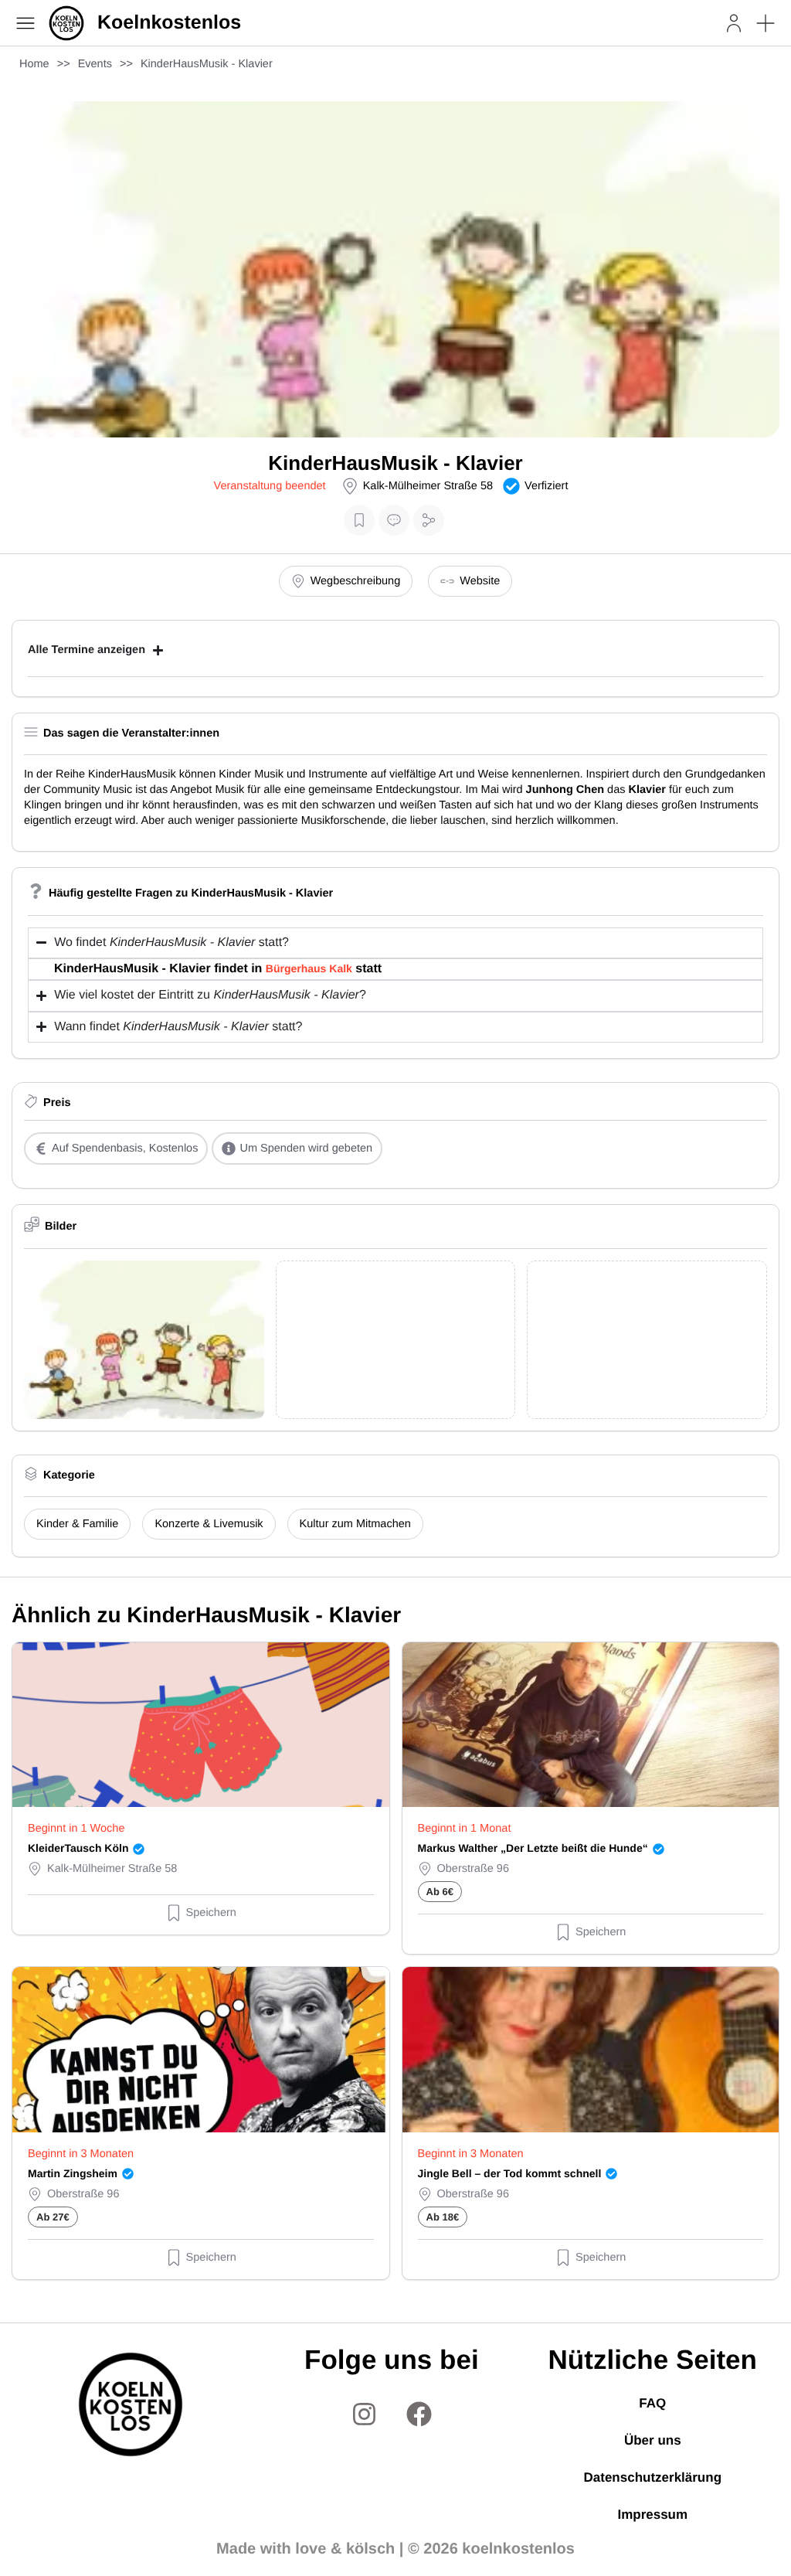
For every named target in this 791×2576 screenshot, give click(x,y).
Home (34, 64)
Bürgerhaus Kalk (309, 968)
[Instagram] (364, 2414)
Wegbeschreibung (356, 581)
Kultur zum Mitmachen (355, 1524)
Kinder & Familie (77, 1524)
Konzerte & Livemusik (209, 1524)
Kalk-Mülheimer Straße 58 (428, 486)
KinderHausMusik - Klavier (207, 64)
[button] (766, 23)
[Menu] (25, 23)
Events (95, 64)
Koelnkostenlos (169, 22)
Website (480, 581)
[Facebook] (419, 2414)
